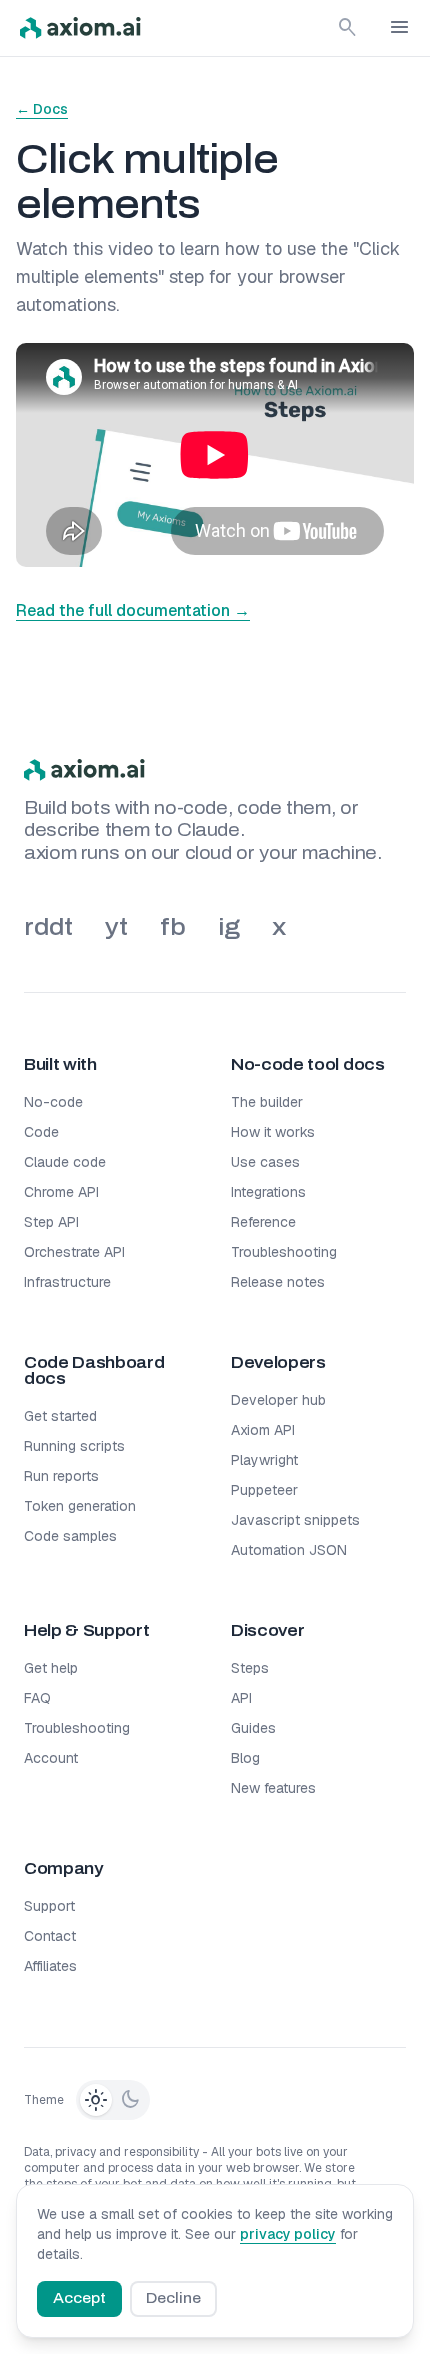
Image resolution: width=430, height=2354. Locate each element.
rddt (48, 927)
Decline (173, 2298)
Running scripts (74, 1446)
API (241, 1698)
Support (49, 1906)
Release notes (278, 1282)
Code (41, 1132)
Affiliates (50, 1966)
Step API (51, 1222)
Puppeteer (264, 1490)
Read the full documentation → (133, 610)
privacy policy (288, 2234)
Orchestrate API (74, 1252)
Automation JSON (289, 1550)
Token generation (80, 1506)
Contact (50, 1936)
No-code (53, 1102)
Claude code (65, 1162)
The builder (267, 1102)
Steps (250, 1668)
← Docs (42, 109)
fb (173, 927)
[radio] (96, 2100)
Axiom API (263, 1430)
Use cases (265, 1162)
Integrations (268, 1192)
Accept (79, 2298)
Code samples (70, 1536)
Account (51, 1758)
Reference (263, 1222)
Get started (60, 1416)
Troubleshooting (284, 1252)
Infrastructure (67, 1282)
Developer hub (278, 1400)
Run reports (61, 1476)
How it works (273, 1132)
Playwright (264, 1460)
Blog (245, 1758)
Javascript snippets (295, 1520)
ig (229, 927)
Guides (253, 1728)
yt (116, 927)
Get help (51, 1668)
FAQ (37, 1698)
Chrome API (61, 1192)
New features (273, 1788)
